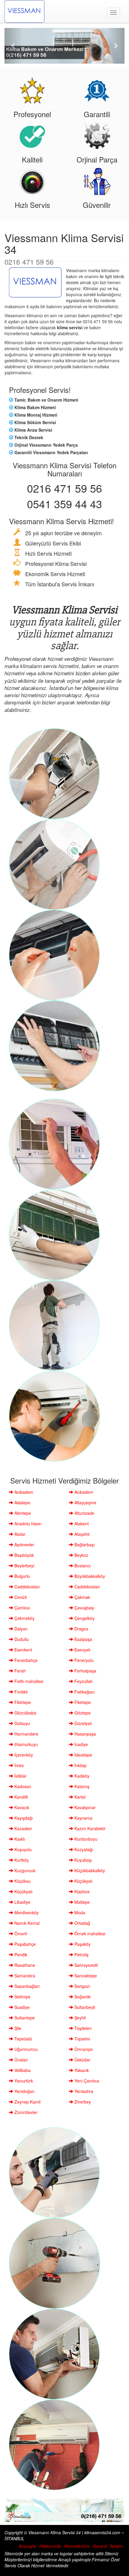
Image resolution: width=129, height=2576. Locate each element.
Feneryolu (83, 1660)
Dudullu (21, 1639)
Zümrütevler (25, 2112)
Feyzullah (83, 1681)
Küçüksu (22, 1881)
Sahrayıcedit (85, 1965)
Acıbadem (23, 1492)
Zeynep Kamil (27, 2102)
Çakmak (82, 1597)
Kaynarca (83, 1818)
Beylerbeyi (24, 1566)
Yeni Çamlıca (86, 2081)
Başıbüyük (24, 1555)
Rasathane (24, 1965)
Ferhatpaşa (85, 1671)
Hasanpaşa (85, 1734)
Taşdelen (82, 2028)
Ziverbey (82, 2102)
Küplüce (81, 1891)
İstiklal (20, 1776)
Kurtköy (21, 1860)
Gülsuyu (22, 1723)
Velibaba (22, 2070)
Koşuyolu (22, 1849)
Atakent (81, 1523)
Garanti (100, 2546)
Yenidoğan (24, 2091)
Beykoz (81, 1555)
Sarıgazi (81, 1986)
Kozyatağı (83, 1849)
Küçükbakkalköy (89, 1870)
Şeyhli (79, 2018)
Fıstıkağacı (84, 1692)
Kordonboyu (85, 1839)
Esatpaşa (83, 1639)
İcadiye (81, 1744)
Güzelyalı (82, 1723)
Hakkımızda (50, 2546)
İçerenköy (23, 1755)
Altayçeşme (85, 1502)
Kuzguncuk (24, 1870)
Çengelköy (84, 1618)
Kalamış (81, 1786)
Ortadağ (82, 1923)
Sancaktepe (85, 1976)
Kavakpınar (84, 1807)
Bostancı (82, 1566)
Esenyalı (82, 1650)
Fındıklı (20, 1692)
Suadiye (21, 2007)
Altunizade (84, 1513)
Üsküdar (82, 2060)
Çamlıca (21, 1608)
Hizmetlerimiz (77, 2546)
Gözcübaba (25, 1713)
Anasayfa (27, 2546)
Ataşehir (82, 1534)
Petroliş (81, 1955)
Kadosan (22, 1786)
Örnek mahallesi (89, 1934)
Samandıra (24, 1976)
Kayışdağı (23, 1818)
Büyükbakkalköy (89, 1576)
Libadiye (22, 1902)
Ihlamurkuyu (25, 1744)
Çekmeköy (24, 1618)
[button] (13, 46)
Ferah (19, 1671)
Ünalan (21, 2060)
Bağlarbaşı (84, 1545)
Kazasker (23, 1828)
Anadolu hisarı (27, 1523)
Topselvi (82, 2039)
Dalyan (20, 1629)
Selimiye (22, 1997)
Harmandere (26, 1734)
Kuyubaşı (82, 1860)
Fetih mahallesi (28, 1681)
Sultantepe (24, 2018)
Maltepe (81, 1902)
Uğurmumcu (25, 2049)
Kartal (79, 1797)
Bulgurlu (22, 1576)
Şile (17, 2028)
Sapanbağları (26, 1986)
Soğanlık (82, 1997)
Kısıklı (19, 1839)
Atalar (19, 1534)
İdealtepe (83, 1755)
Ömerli (20, 1934)
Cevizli (20, 1597)
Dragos (81, 1629)
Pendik (20, 1955)
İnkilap (80, 1765)
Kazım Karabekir (89, 1828)
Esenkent (23, 1650)
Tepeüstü (23, 2039)
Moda (79, 1912)
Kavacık (21, 1807)
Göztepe (82, 1713)
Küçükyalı (83, 1881)
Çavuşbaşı (84, 1608)
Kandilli (21, 1797)
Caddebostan (27, 1587)
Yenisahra (83, 2091)
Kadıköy (81, 1776)
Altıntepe (22, 1513)
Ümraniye (83, 2049)
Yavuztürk (23, 2081)
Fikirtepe (22, 1702)
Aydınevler (24, 1545)
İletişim (116, 2546)
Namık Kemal (26, 1923)
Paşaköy (82, 1944)
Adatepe (22, 1502)
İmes (18, 1765)
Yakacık (81, 2070)
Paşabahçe (24, 1944)
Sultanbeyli (84, 2007)
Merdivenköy (26, 1912)
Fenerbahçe (25, 1660)
